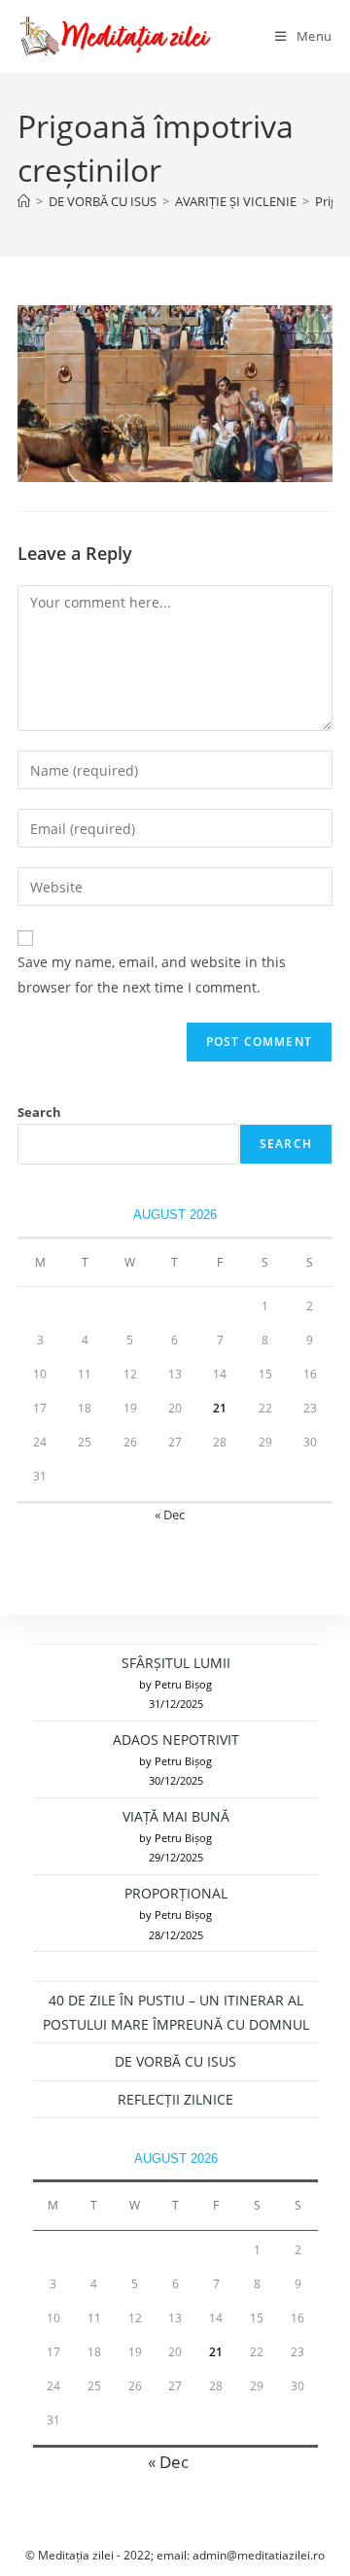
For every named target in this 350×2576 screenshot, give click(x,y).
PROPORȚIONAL (176, 1893)
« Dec (170, 1514)
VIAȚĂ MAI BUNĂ (176, 1816)
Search (39, 1112)
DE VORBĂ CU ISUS (175, 2061)
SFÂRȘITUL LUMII (176, 1663)
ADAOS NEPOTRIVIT (176, 1740)
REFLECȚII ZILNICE (175, 2099)
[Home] (24, 201)
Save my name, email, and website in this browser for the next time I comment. (152, 974)
